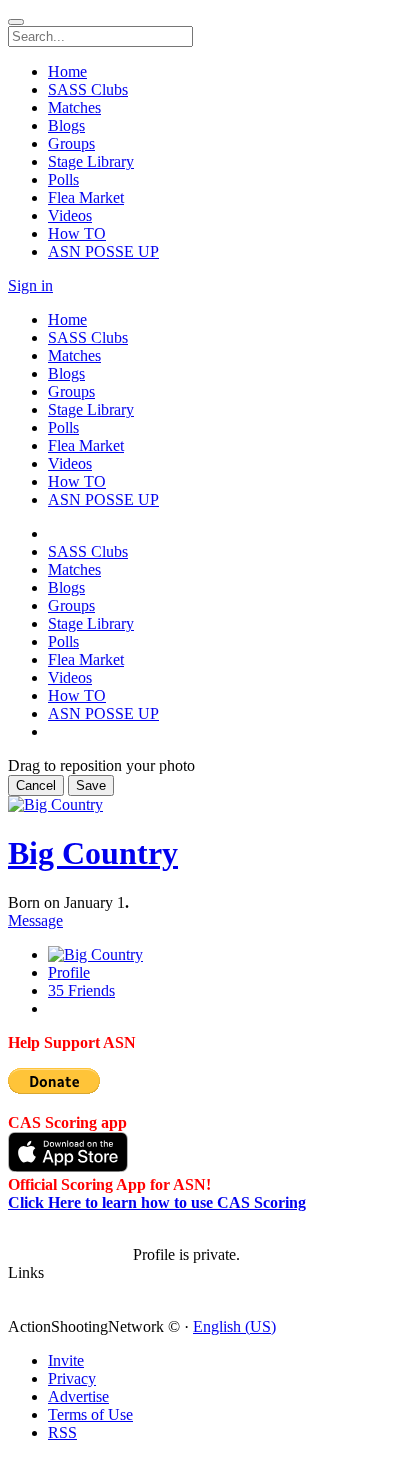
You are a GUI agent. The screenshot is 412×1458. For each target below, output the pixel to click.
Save (91, 785)
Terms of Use (90, 1414)
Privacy (72, 1378)
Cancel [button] (36, 785)
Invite (66, 1360)
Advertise (78, 1396)
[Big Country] (70, 1237)
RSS (62, 1432)
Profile (69, 972)
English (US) (234, 1326)
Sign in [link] (30, 285)
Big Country (93, 853)
